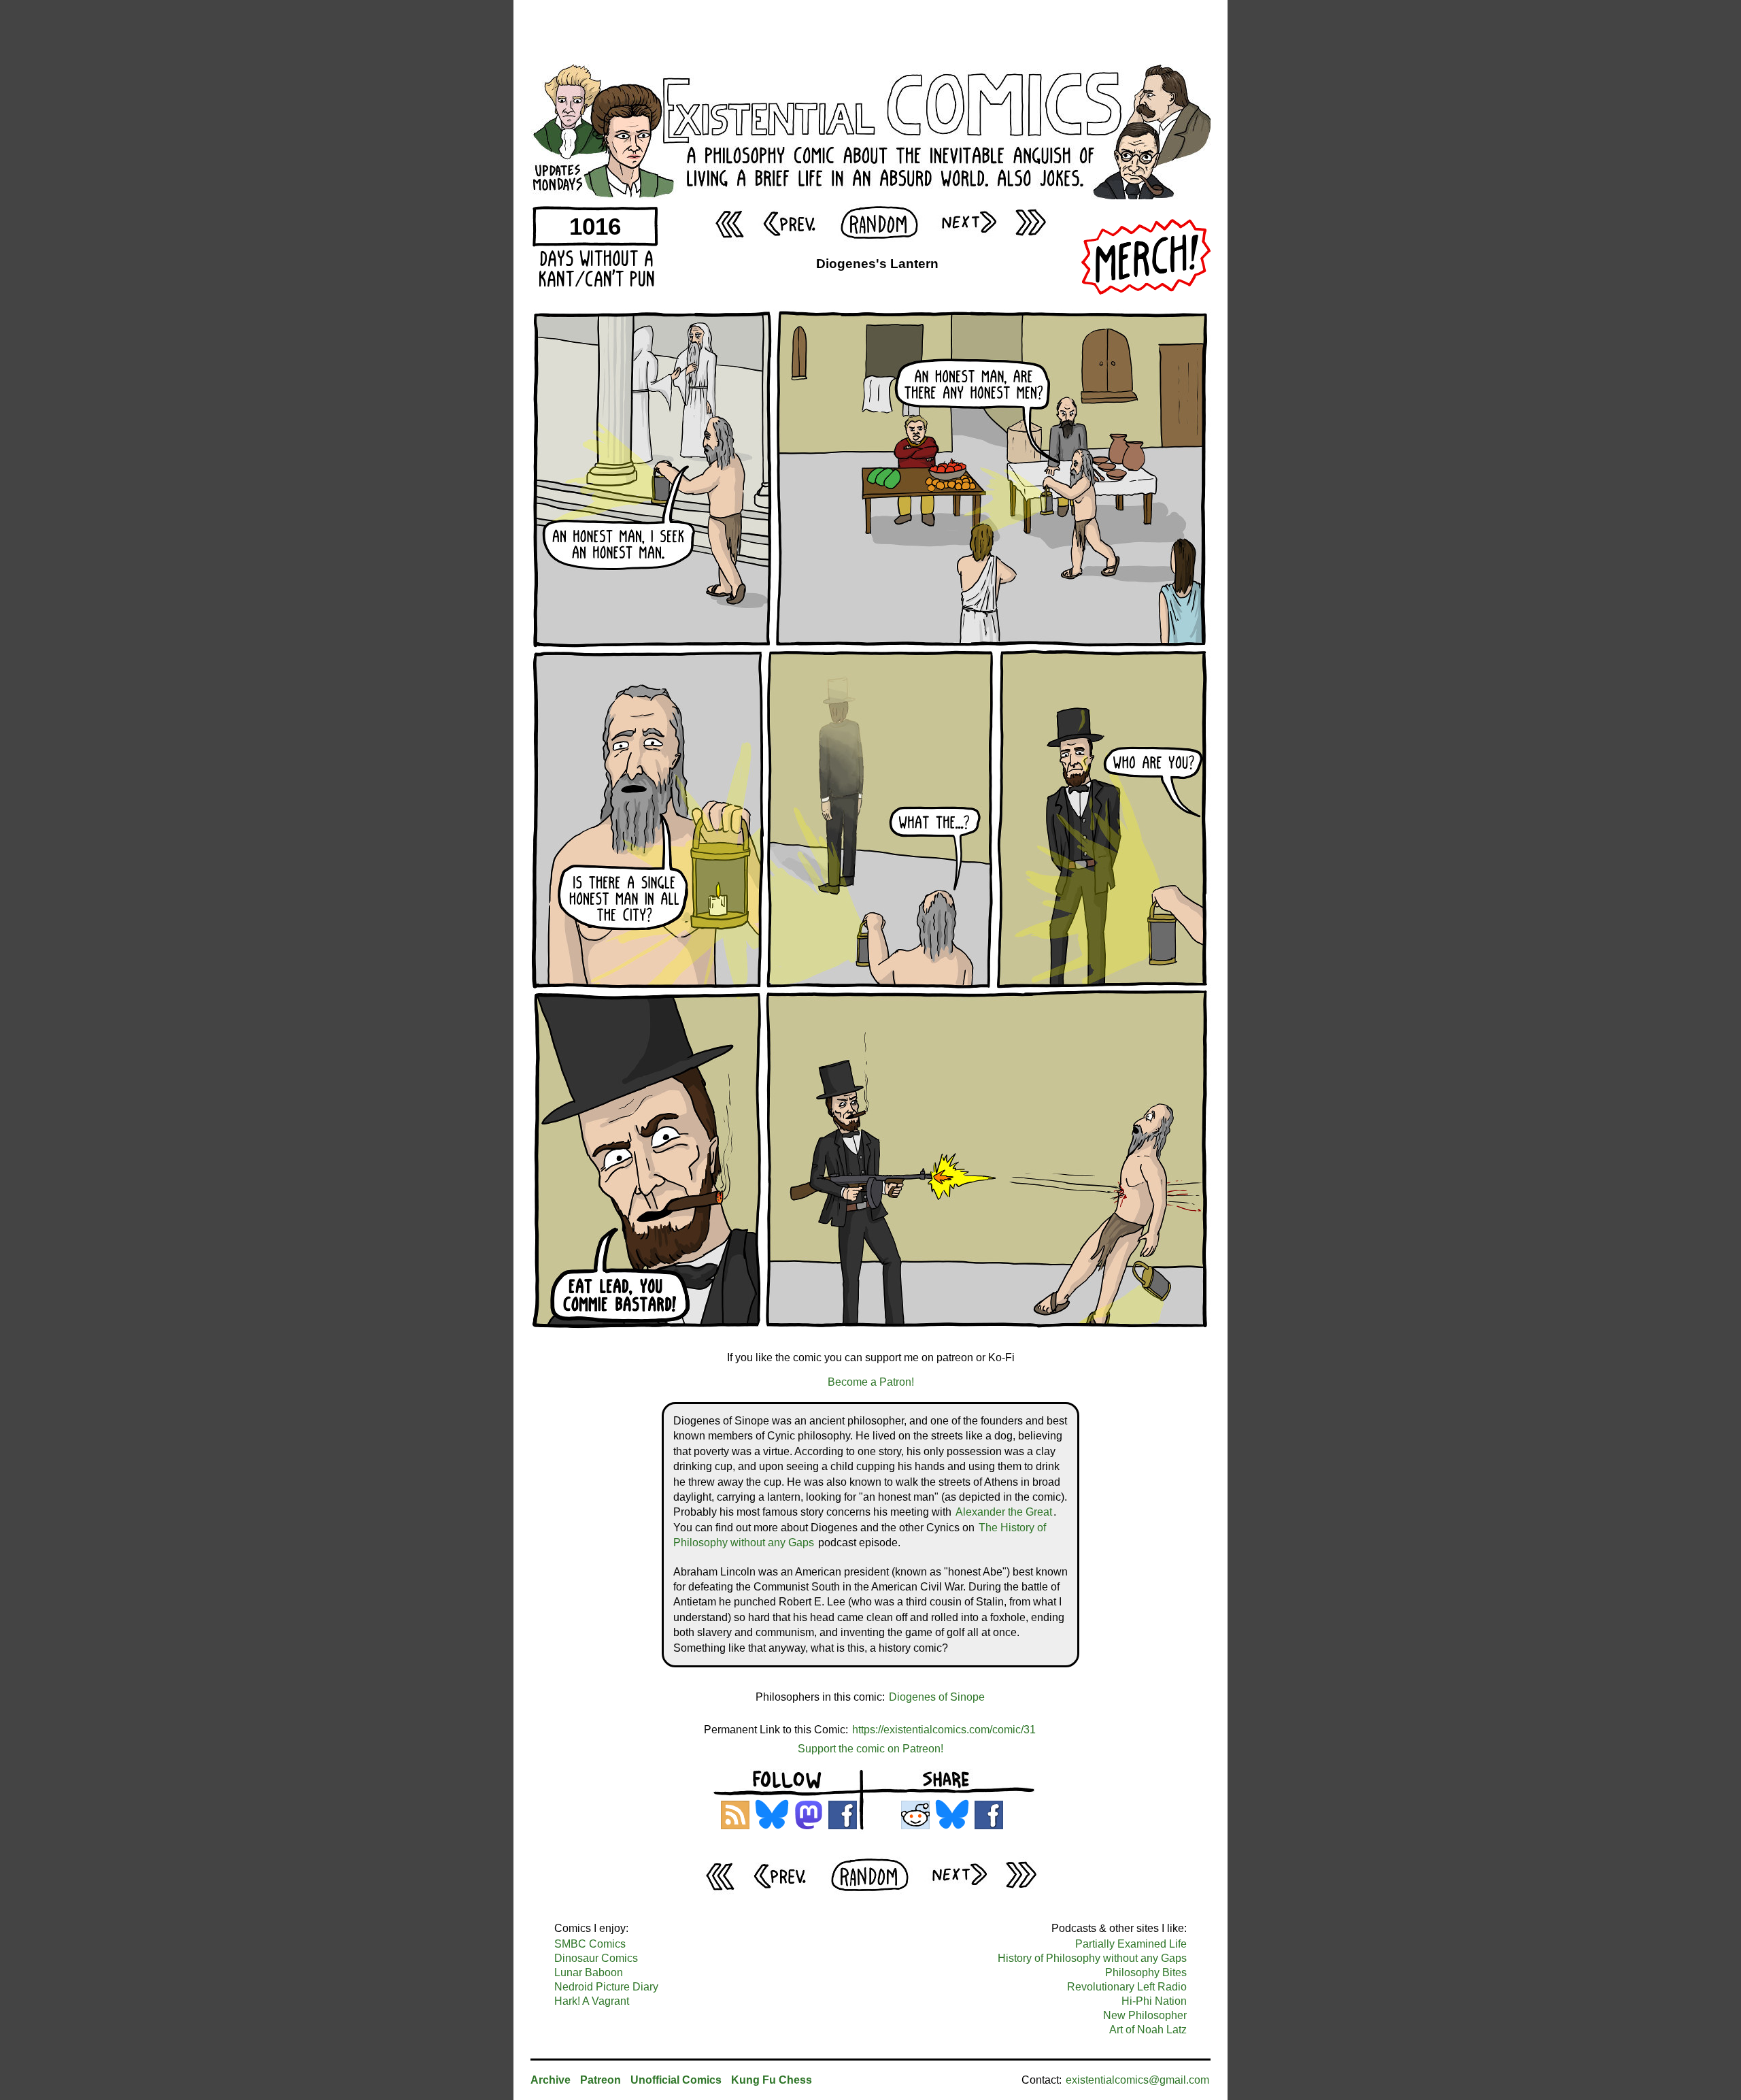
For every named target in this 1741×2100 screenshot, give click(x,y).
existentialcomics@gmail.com (1137, 2080)
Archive (551, 2080)
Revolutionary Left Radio (1127, 1987)
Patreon (601, 2080)
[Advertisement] (870, 31)
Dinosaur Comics (596, 1958)
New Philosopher (1145, 2015)
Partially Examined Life (1131, 1944)
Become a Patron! (871, 1382)
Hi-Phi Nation (1154, 2001)
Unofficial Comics (676, 2080)
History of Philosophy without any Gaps (1092, 1958)
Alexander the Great (1004, 1512)
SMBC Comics (590, 1944)
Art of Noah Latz (1148, 2030)
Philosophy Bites (1146, 1972)
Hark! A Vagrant (592, 2001)
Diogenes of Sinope (937, 1697)
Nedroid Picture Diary (606, 1987)
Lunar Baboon (589, 1972)
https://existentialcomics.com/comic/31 (944, 1730)
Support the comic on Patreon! (870, 1749)
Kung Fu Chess (772, 2080)
